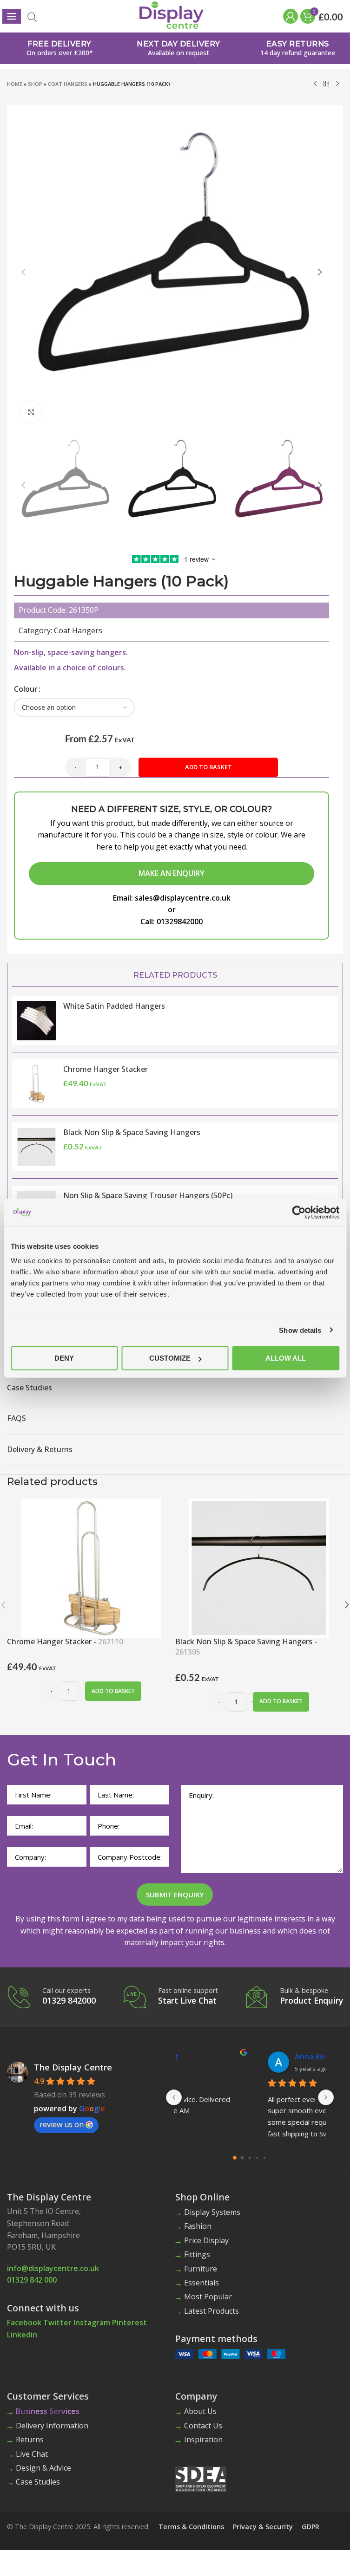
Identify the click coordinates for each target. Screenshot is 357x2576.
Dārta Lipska (234, 2057)
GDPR (311, 2527)
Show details (300, 1330)
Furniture (201, 2269)
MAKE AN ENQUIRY (172, 873)
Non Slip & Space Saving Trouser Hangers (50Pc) (148, 1195)
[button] (23, 272)
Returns (30, 2440)
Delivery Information (52, 2426)
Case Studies (38, 2482)
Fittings (197, 2254)
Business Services (48, 2411)
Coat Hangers (68, 84)
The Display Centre (73, 2067)
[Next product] (337, 84)
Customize (170, 1358)
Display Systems (212, 2212)
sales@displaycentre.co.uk (183, 898)
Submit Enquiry (175, 1895)
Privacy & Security (263, 2527)
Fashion (198, 2226)
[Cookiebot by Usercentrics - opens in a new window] (299, 1212)
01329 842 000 (32, 2280)
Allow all (286, 1358)
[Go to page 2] (250, 2157)
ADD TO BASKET (208, 767)
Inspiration (203, 2440)
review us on (62, 2124)
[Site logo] (172, 14)
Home (15, 84)
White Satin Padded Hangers (114, 1006)
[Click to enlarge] (31, 412)
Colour (26, 689)
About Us (200, 2411)
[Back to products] (326, 84)
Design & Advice (43, 2468)
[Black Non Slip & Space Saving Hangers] (259, 1567)
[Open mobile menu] (12, 16)
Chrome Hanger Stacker (106, 1069)
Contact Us (203, 2426)
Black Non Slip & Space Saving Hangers (132, 1132)
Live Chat (32, 2454)
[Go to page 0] (235, 2158)
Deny (64, 1358)
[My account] (289, 16)
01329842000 (180, 921)
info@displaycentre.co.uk (53, 2268)
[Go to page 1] (242, 2157)
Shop (35, 84)
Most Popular (208, 2297)
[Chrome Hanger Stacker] (91, 1567)
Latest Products (212, 2311)
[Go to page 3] (257, 2157)
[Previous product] (315, 84)
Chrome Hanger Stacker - (65, 1642)
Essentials (202, 2283)
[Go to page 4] (264, 2157)
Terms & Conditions (191, 2527)
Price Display (206, 2240)
